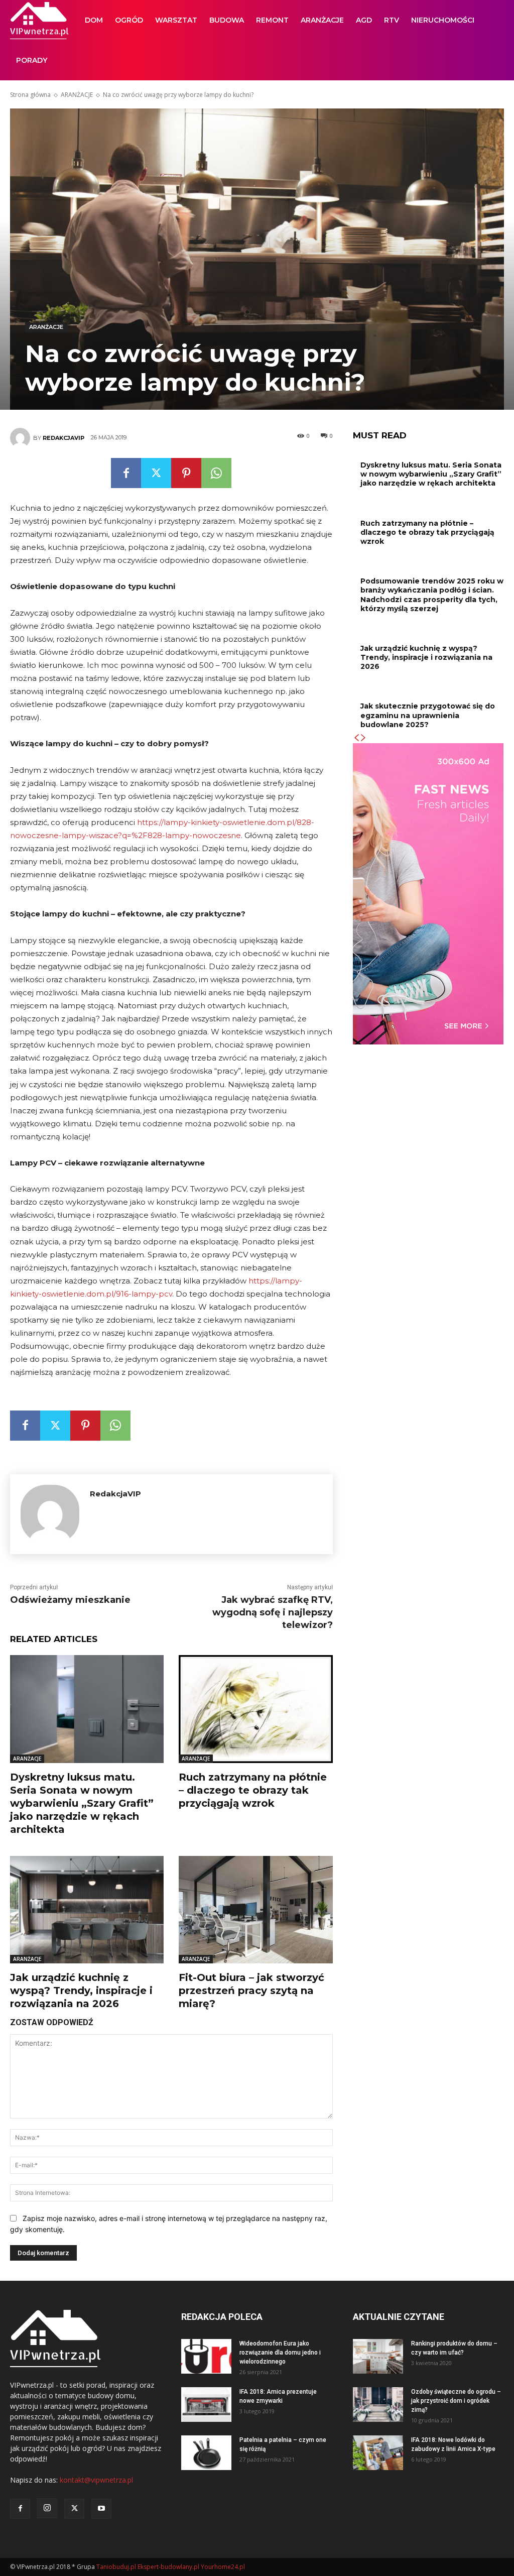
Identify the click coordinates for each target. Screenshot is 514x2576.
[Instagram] (47, 2508)
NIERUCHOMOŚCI (443, 20)
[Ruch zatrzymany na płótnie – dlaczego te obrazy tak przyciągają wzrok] (255, 1709)
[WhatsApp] (216, 473)
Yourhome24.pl (223, 2567)
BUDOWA (227, 20)
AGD (364, 20)
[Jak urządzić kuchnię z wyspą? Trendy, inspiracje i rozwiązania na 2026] (87, 1910)
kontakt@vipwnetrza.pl (96, 2480)
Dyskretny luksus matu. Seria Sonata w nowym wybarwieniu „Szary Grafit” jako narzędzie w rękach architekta (82, 1803)
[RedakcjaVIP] (22, 438)
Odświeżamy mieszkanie (70, 1600)
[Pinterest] (186, 473)
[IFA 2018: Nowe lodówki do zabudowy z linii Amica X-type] (378, 2453)
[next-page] (363, 738)
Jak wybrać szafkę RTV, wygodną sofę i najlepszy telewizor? (273, 1612)
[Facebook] (126, 473)
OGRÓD (129, 20)
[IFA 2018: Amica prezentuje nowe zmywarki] (206, 2405)
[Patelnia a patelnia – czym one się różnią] (206, 2453)
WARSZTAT (176, 20)
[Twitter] (156, 473)
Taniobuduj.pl (116, 2567)
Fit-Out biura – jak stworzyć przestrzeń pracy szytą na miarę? (251, 1990)
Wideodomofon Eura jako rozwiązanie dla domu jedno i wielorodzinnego (280, 2353)
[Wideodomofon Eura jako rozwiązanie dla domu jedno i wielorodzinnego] (206, 2356)
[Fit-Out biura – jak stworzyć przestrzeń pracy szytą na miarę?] (255, 1910)
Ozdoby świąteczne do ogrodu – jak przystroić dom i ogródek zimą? (456, 2401)
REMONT (272, 20)
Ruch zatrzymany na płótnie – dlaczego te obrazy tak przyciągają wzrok (253, 1790)
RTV (392, 20)
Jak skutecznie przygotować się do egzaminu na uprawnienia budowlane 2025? (428, 715)
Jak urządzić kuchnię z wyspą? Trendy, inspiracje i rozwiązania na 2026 (81, 1990)
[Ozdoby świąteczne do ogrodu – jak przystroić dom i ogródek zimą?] (378, 2405)
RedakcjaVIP (63, 438)
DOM (94, 20)
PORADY (32, 60)
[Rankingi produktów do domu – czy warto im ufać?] (378, 2356)
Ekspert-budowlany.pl (168, 2567)
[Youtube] (101, 2509)
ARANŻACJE (322, 20)
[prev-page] (356, 738)
